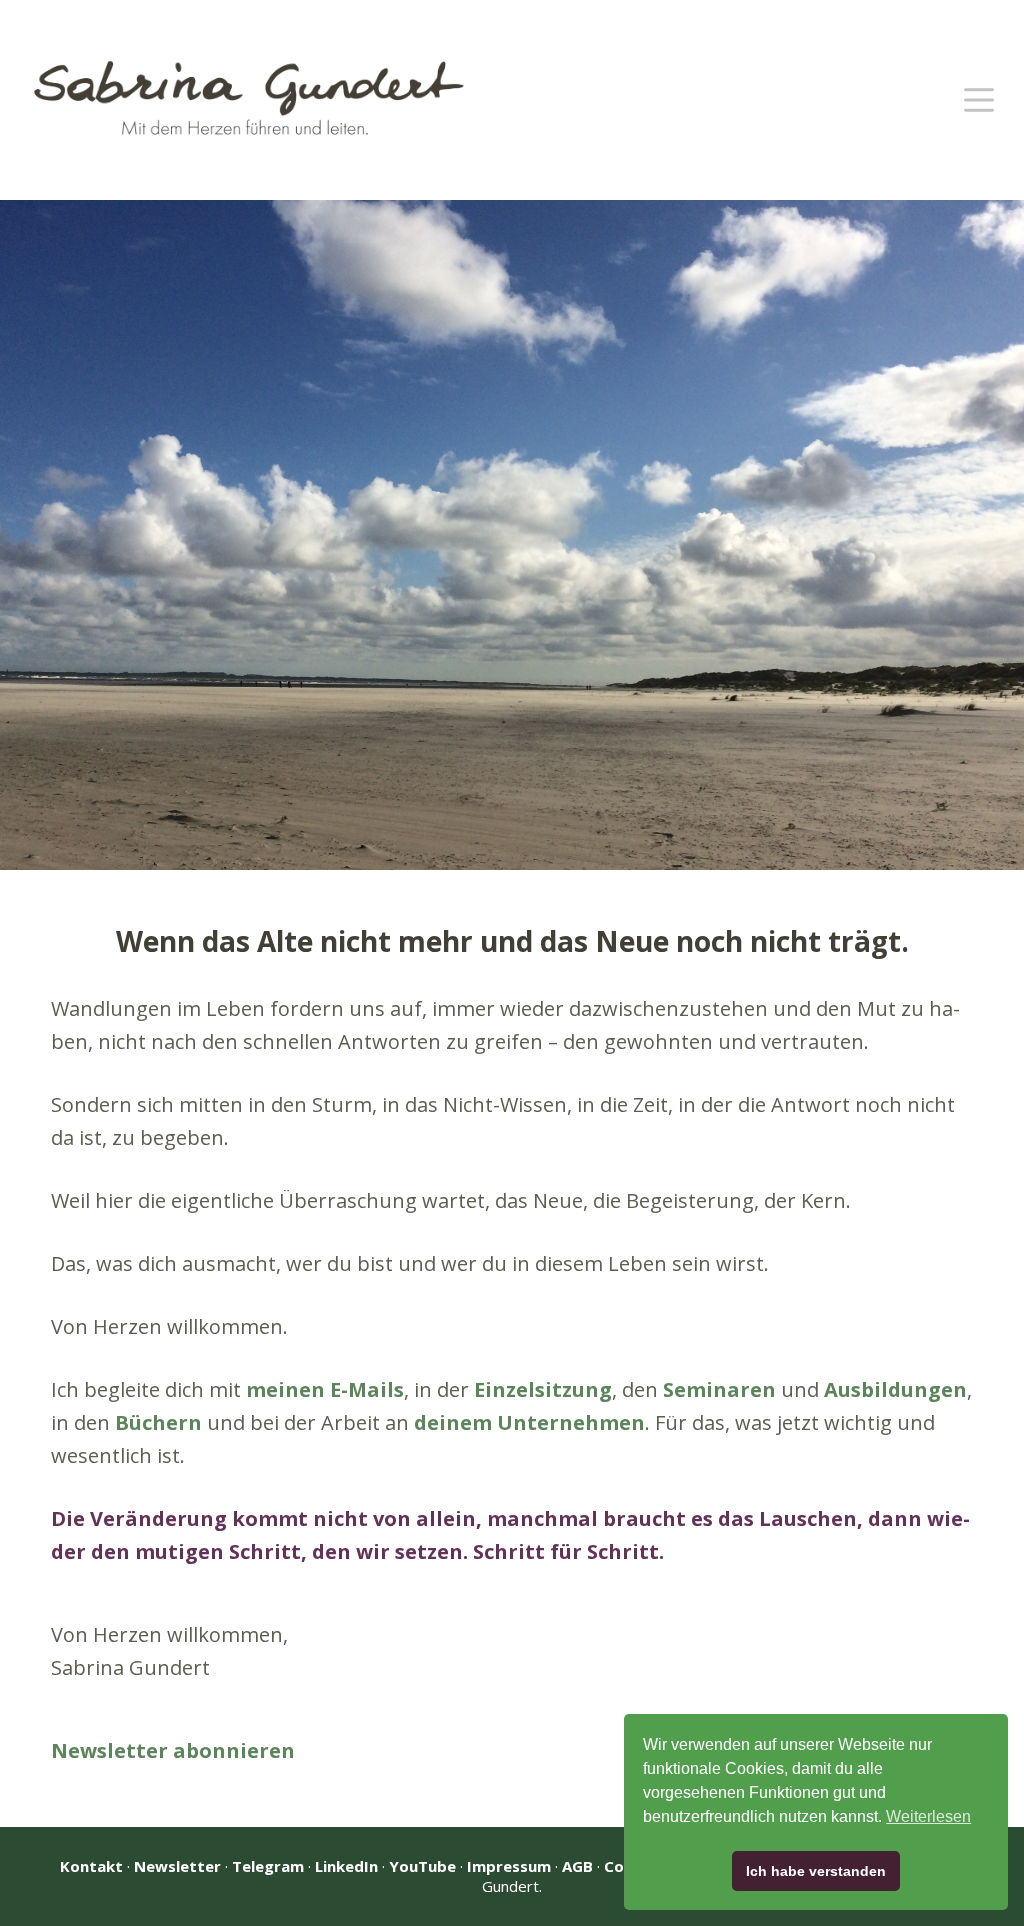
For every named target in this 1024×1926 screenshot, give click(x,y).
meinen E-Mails (325, 1389)
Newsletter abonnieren (173, 1750)
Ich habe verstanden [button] (816, 1871)
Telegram (268, 1866)
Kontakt (91, 1866)
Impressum (509, 1866)
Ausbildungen (895, 1389)
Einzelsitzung (543, 1389)
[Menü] (979, 100)
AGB (577, 1866)
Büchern (158, 1422)
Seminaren (719, 1389)
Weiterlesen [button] (928, 1816)
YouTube (422, 1866)
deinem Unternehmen (529, 1422)
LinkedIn (346, 1866)
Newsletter (177, 1866)
